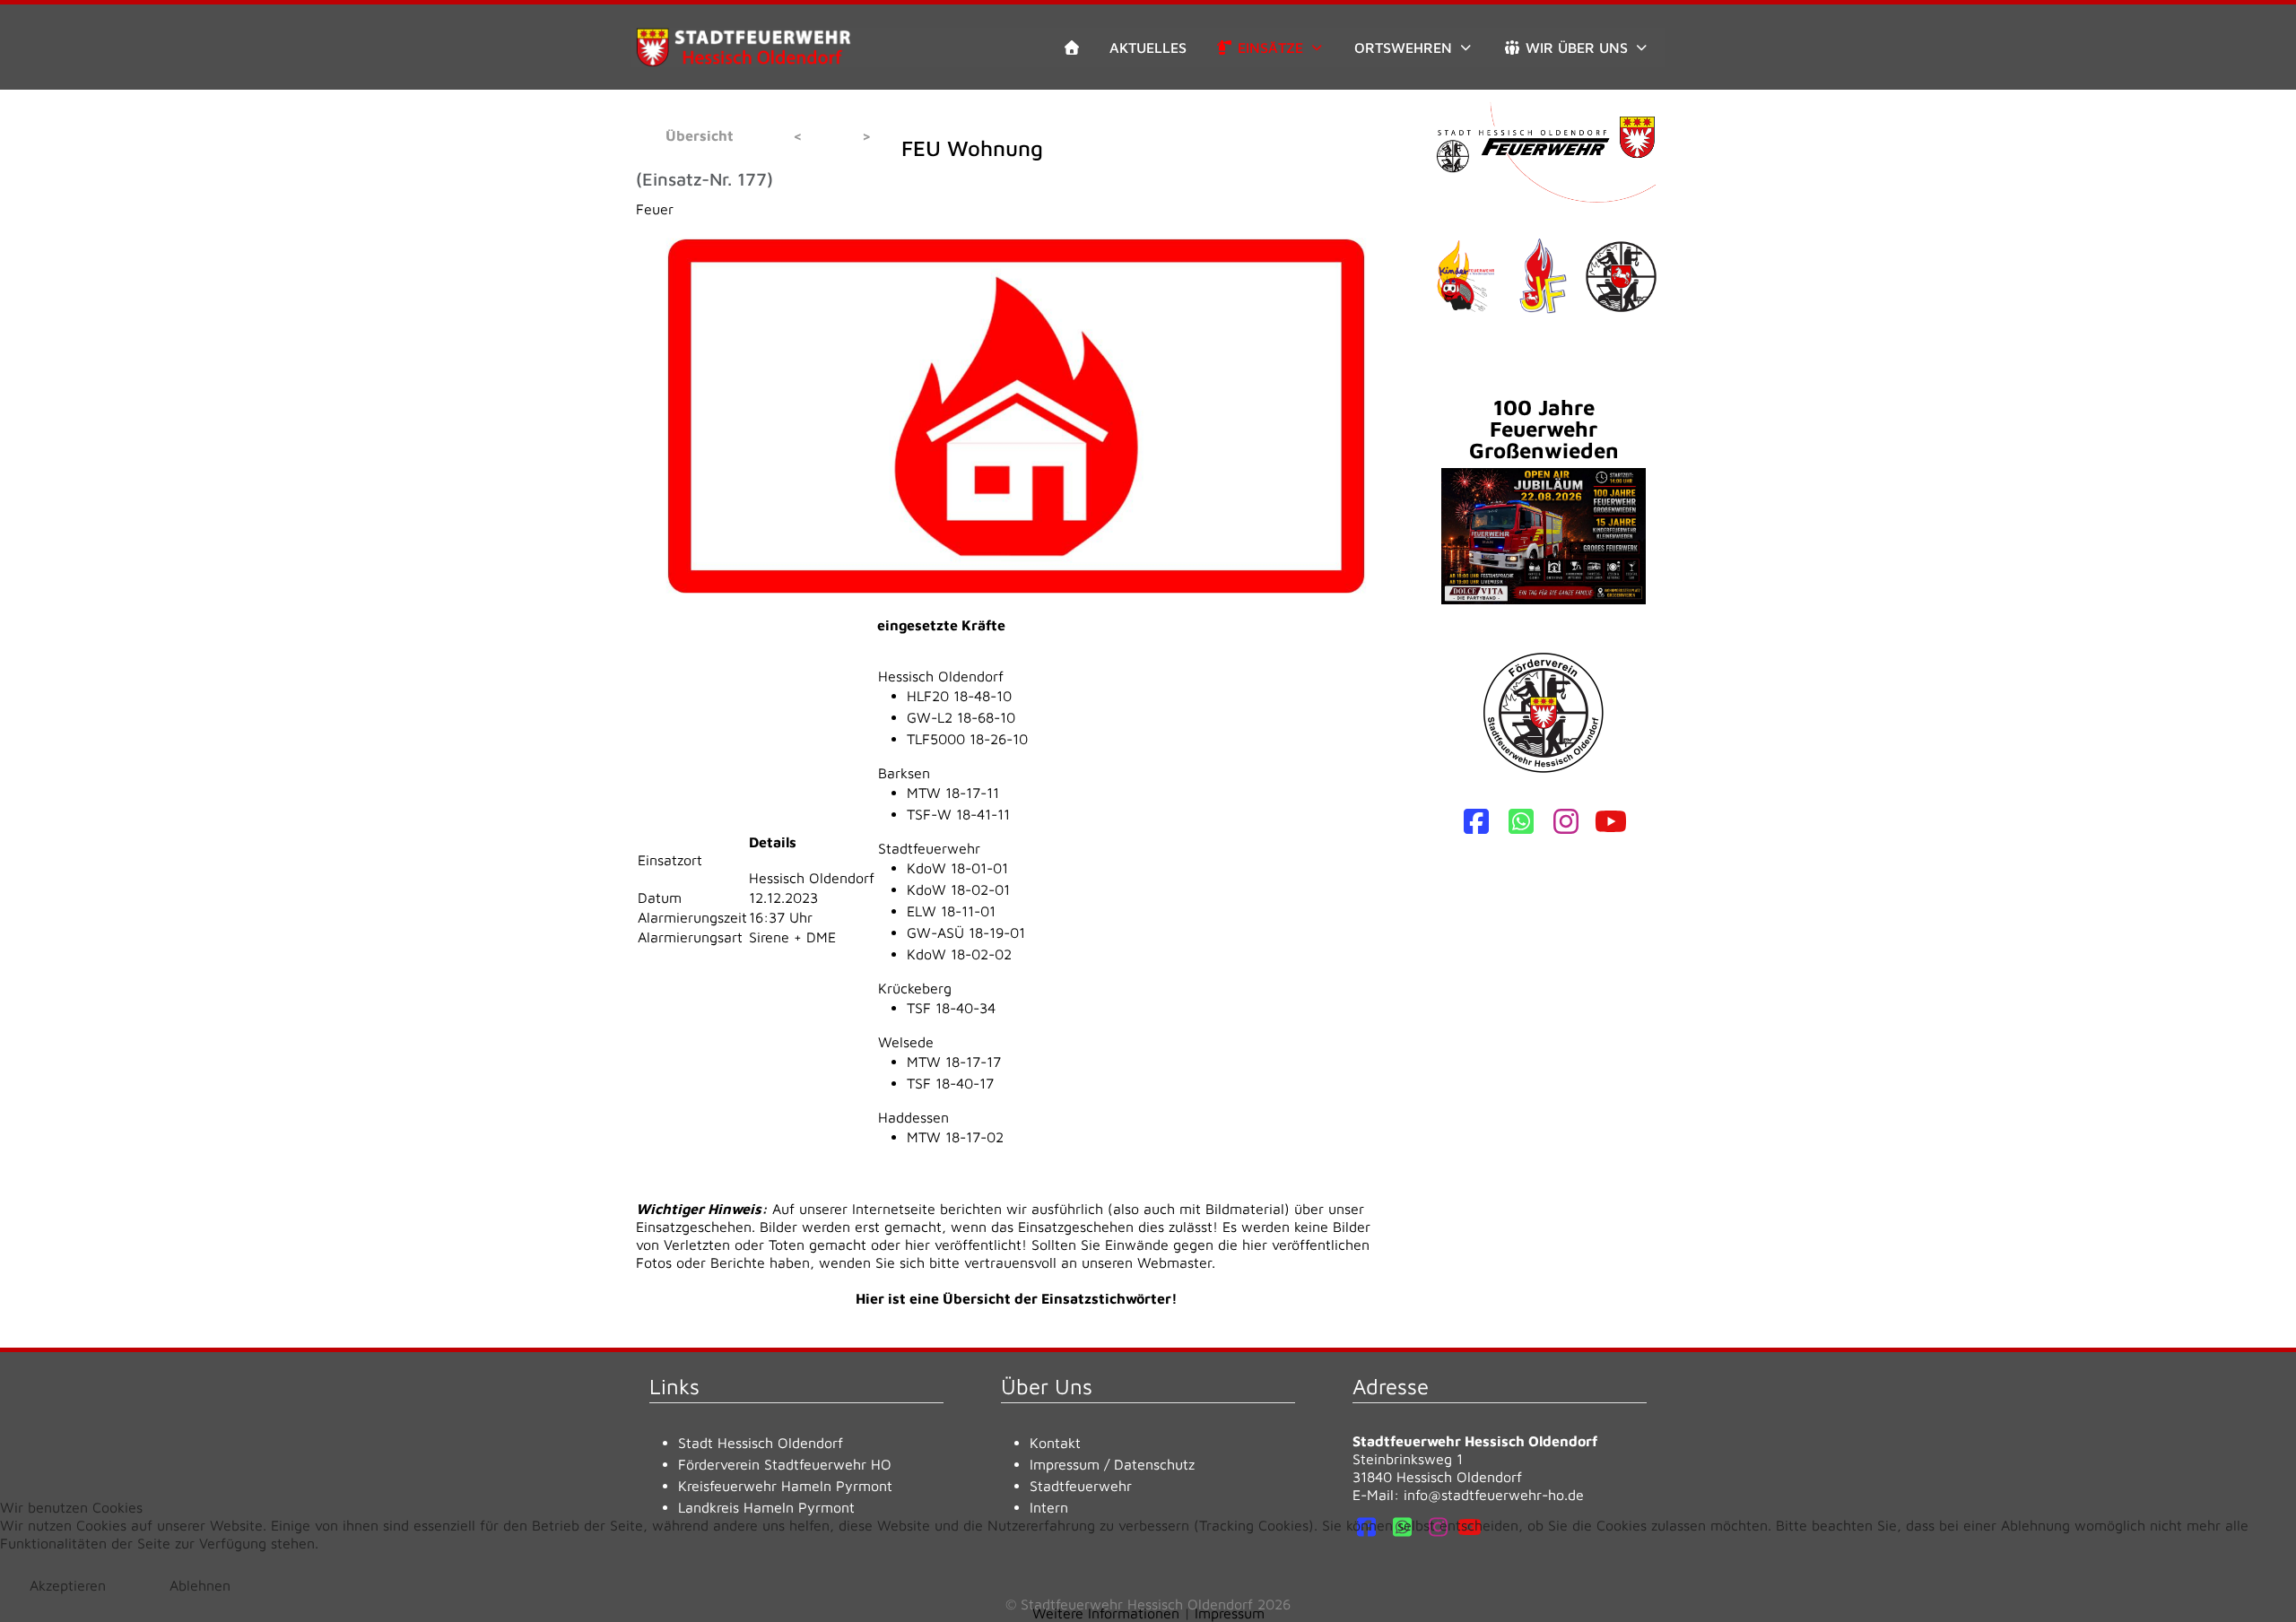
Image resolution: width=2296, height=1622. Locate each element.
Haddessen (913, 1117)
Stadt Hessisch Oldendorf (761, 1443)
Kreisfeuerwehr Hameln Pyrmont (785, 1486)
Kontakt (1055, 1443)
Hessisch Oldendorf (941, 676)
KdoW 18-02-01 (958, 889)
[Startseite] (1072, 48)
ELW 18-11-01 (951, 911)
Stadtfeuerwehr (929, 848)
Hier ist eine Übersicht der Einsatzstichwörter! (1017, 1298)
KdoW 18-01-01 (957, 868)
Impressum (1065, 1464)
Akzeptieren (68, 1585)
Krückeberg (915, 988)
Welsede (906, 1042)
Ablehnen (200, 1585)
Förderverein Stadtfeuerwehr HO (785, 1464)
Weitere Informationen (1106, 1613)
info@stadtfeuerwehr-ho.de (1494, 1495)
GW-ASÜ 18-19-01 (966, 932)
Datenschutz (1154, 1464)
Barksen (904, 773)
